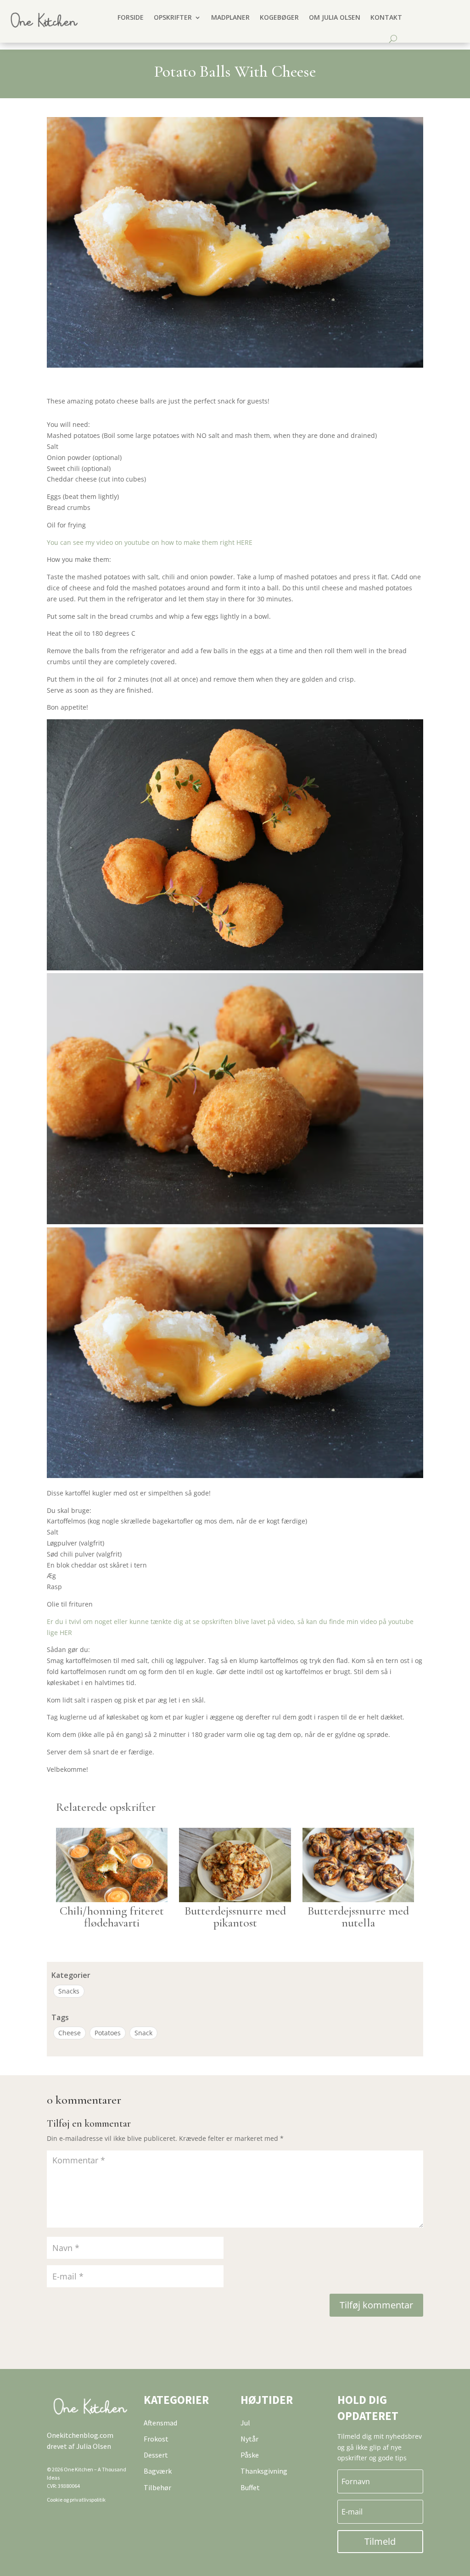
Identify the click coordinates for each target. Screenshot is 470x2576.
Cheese (70, 2033)
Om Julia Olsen (335, 17)
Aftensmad (160, 2423)
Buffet (250, 2487)
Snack (143, 2033)
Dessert (156, 2455)
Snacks (69, 1991)
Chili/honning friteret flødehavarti (112, 1917)
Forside (131, 17)
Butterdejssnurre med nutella (358, 1917)
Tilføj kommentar (376, 2305)
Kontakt (386, 17)
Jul (245, 2423)
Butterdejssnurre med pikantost (235, 1917)
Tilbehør (157, 2487)
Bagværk (158, 2471)
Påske (250, 2455)
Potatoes (108, 2033)
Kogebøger (279, 17)
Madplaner (230, 17)
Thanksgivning (264, 2471)
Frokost (156, 2439)
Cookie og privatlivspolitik (76, 2500)
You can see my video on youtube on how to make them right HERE (150, 542)
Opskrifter (173, 17)
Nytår (249, 2439)
